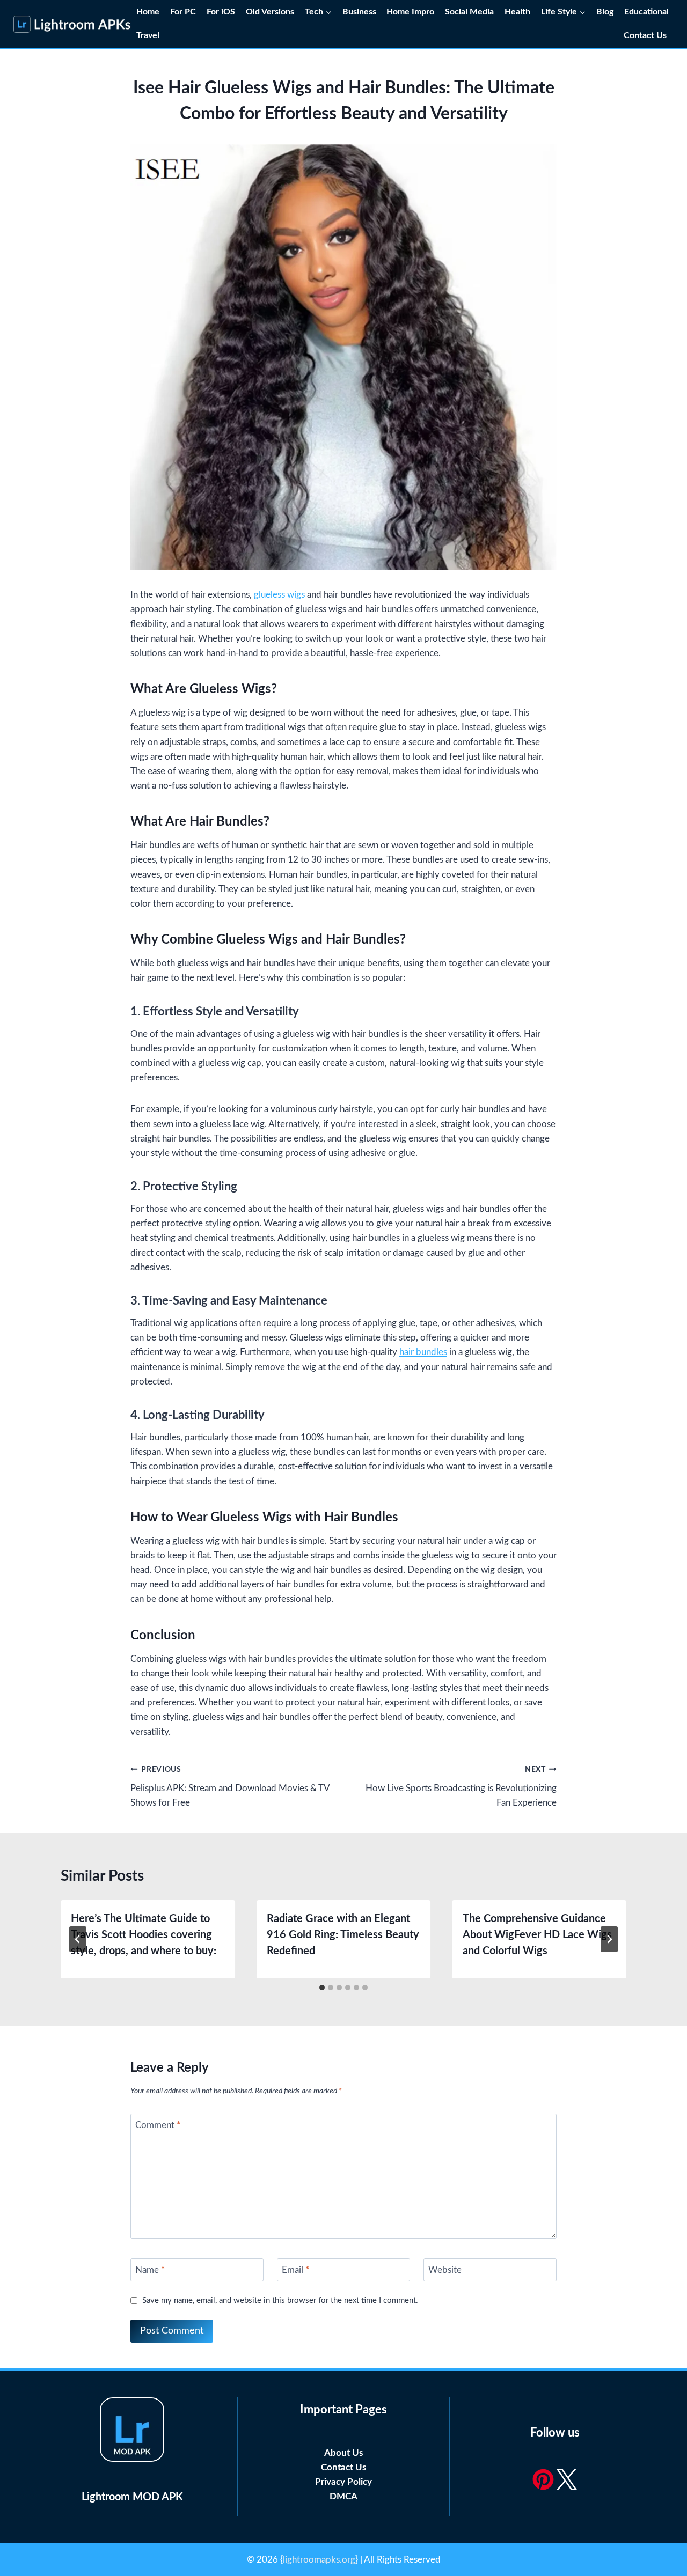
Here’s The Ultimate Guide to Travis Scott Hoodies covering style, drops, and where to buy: (144, 1935)
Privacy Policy (343, 2482)
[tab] (322, 1988)
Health (517, 12)
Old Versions (270, 12)
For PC (183, 12)
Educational (646, 12)
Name (150, 2270)
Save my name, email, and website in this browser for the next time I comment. (280, 2301)
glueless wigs (279, 595)
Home (148, 12)
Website (445, 2270)
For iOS (221, 12)
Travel (148, 35)
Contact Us (646, 35)
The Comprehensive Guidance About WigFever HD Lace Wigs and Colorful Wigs (537, 1935)
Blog (605, 12)
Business (359, 12)
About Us (343, 2453)
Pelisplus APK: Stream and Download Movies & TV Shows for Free (230, 1787)
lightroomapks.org (319, 2560)
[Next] (609, 1939)
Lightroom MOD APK (132, 2497)
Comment (158, 2125)
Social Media (469, 12)
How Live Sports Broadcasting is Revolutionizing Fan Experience (461, 1787)
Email (295, 2270)
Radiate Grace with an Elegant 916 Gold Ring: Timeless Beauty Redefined (343, 1935)
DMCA (343, 2496)
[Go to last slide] (78, 1939)
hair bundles (423, 1352)
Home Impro (410, 12)
